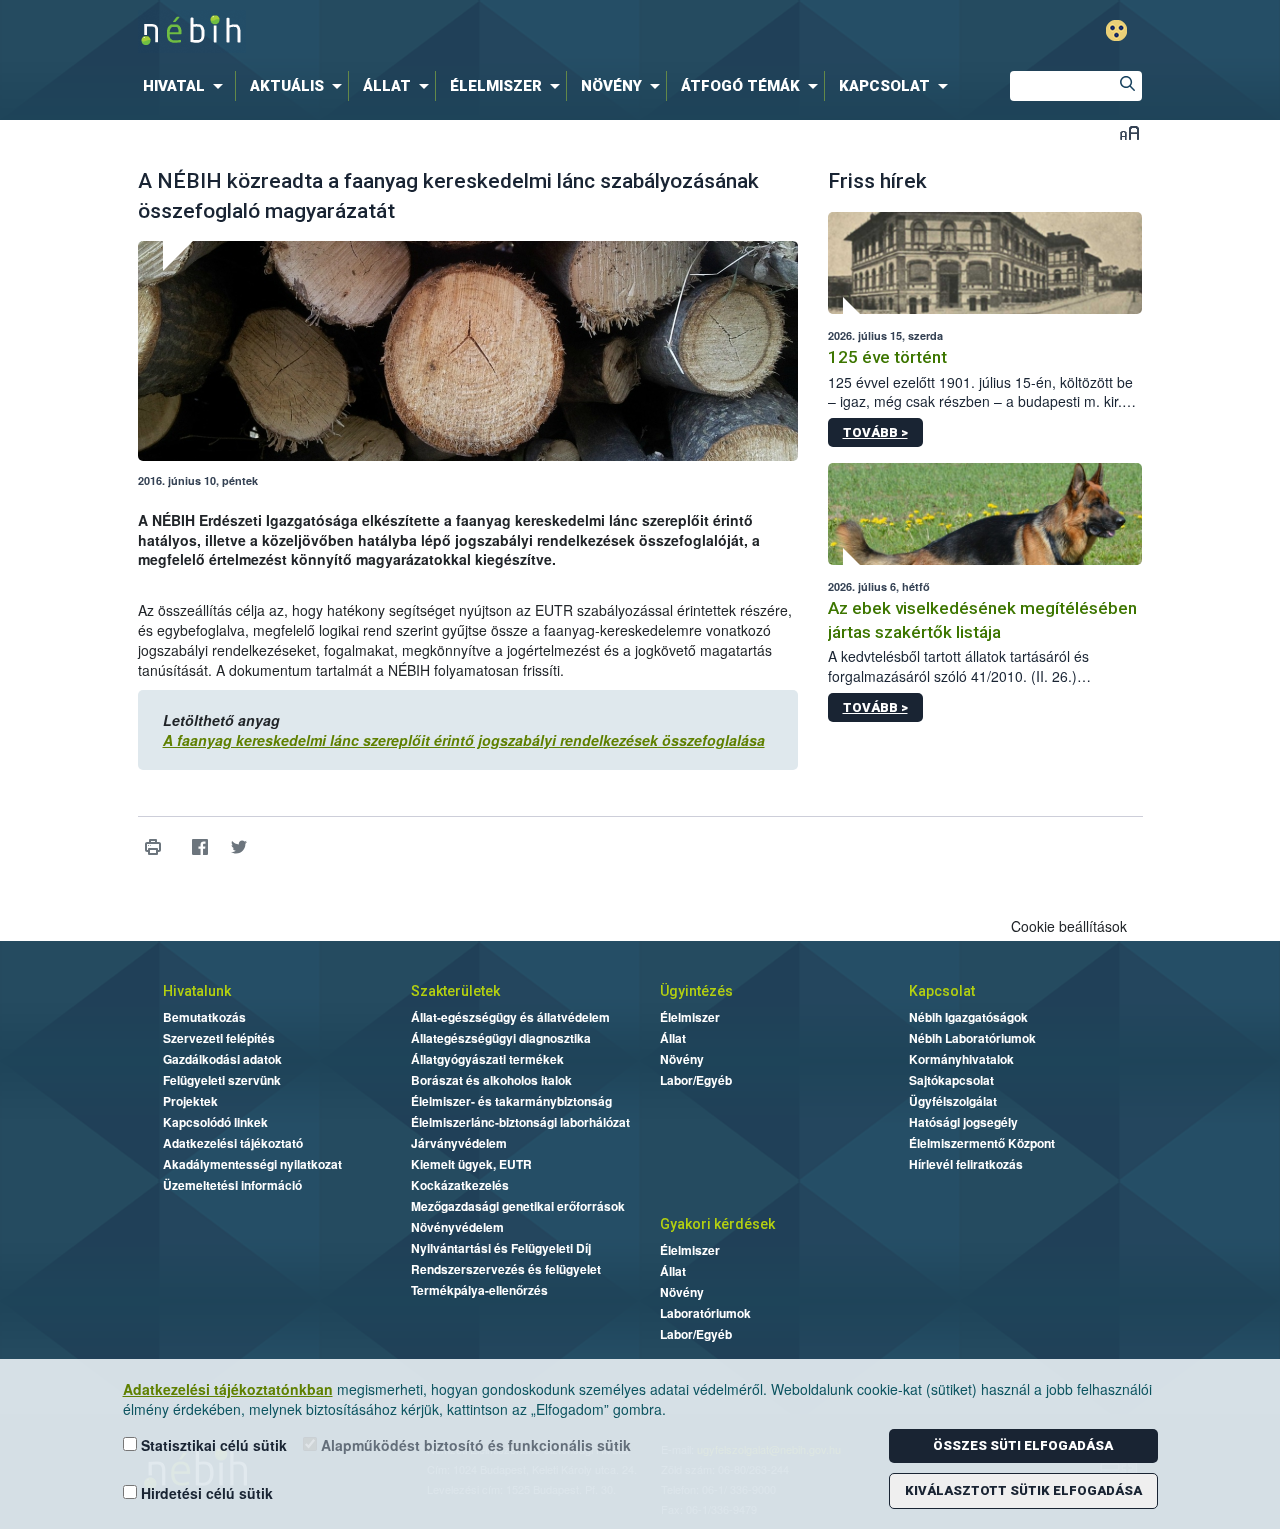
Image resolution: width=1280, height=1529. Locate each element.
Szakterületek (455, 991)
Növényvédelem (457, 1227)
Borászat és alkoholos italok (491, 1080)
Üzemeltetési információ (232, 1185)
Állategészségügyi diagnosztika (501, 1038)
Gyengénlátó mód (1116, 30)
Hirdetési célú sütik (205, 1493)
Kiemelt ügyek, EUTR (471, 1164)
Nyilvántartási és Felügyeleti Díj (501, 1248)
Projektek (190, 1101)
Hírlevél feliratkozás (966, 1164)
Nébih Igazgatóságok (968, 1017)
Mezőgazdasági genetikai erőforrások (518, 1206)
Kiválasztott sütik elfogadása (1023, 1490)
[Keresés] (1127, 86)
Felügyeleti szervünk (222, 1080)
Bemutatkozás (204, 1017)
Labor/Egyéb (696, 1080)
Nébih (427, 31)
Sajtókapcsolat (951, 1080)
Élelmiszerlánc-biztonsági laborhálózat (520, 1122)
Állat (673, 1038)
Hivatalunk (197, 991)
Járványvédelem (459, 1143)
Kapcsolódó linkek (215, 1122)
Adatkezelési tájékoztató (233, 1143)
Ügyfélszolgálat (953, 1101)
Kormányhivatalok (961, 1059)
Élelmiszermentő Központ (982, 1143)
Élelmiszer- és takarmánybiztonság (511, 1101)
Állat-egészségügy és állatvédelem (510, 1017)
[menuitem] (187, 86)
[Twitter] (239, 847)
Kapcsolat (942, 991)
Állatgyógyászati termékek (487, 1059)
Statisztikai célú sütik (212, 1445)
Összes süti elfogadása (1023, 1445)
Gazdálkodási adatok (222, 1059)
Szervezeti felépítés (219, 1038)
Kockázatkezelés (460, 1185)
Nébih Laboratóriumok (972, 1038)
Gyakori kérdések (717, 1224)
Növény (682, 1059)
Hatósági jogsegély (963, 1122)
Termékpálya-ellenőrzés (479, 1290)
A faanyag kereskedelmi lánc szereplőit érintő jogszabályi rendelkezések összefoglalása (464, 740)
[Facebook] (200, 847)
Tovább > (875, 432)
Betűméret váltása (1129, 132)
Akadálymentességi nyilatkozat (252, 1164)
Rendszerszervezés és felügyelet (506, 1269)
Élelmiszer (690, 1017)
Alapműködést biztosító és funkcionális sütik (474, 1445)
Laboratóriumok (705, 1313)
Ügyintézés (696, 991)
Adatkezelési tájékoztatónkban (228, 1389)
